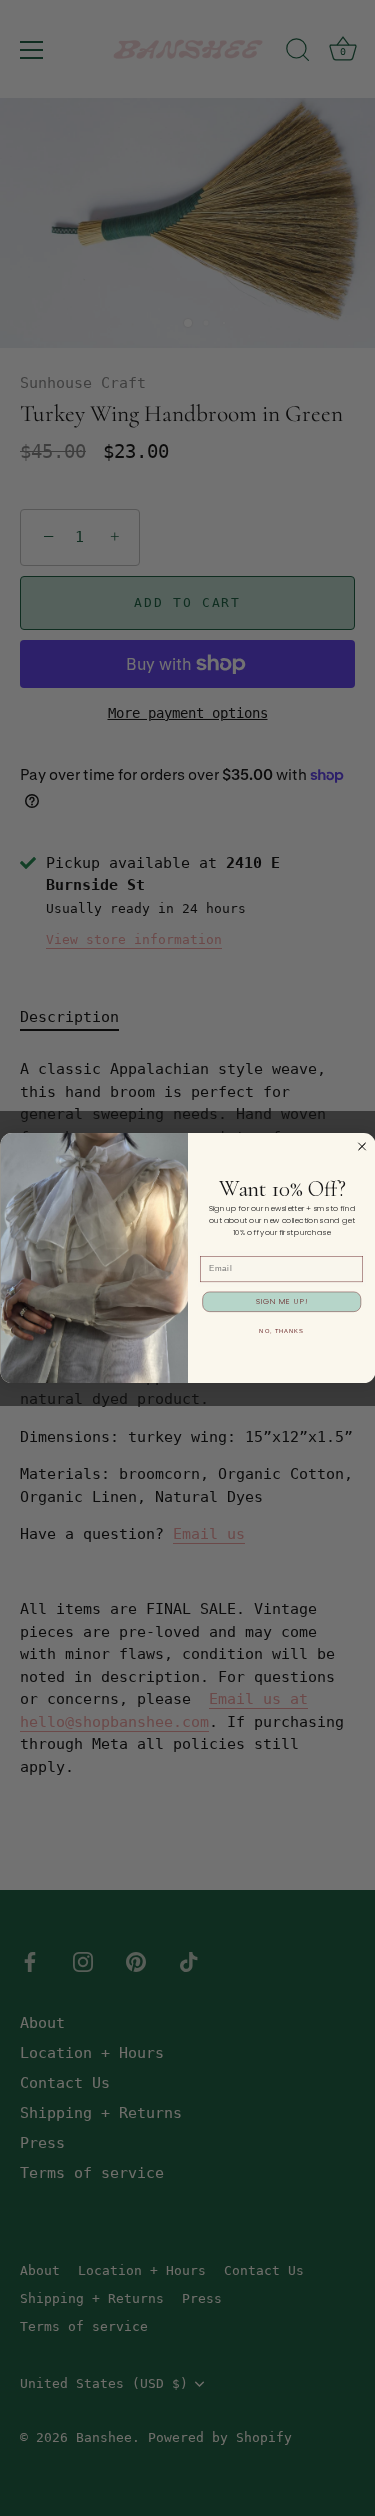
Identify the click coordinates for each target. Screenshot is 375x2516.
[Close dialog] (361, 1146)
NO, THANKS (281, 1330)
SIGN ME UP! (281, 1301)
